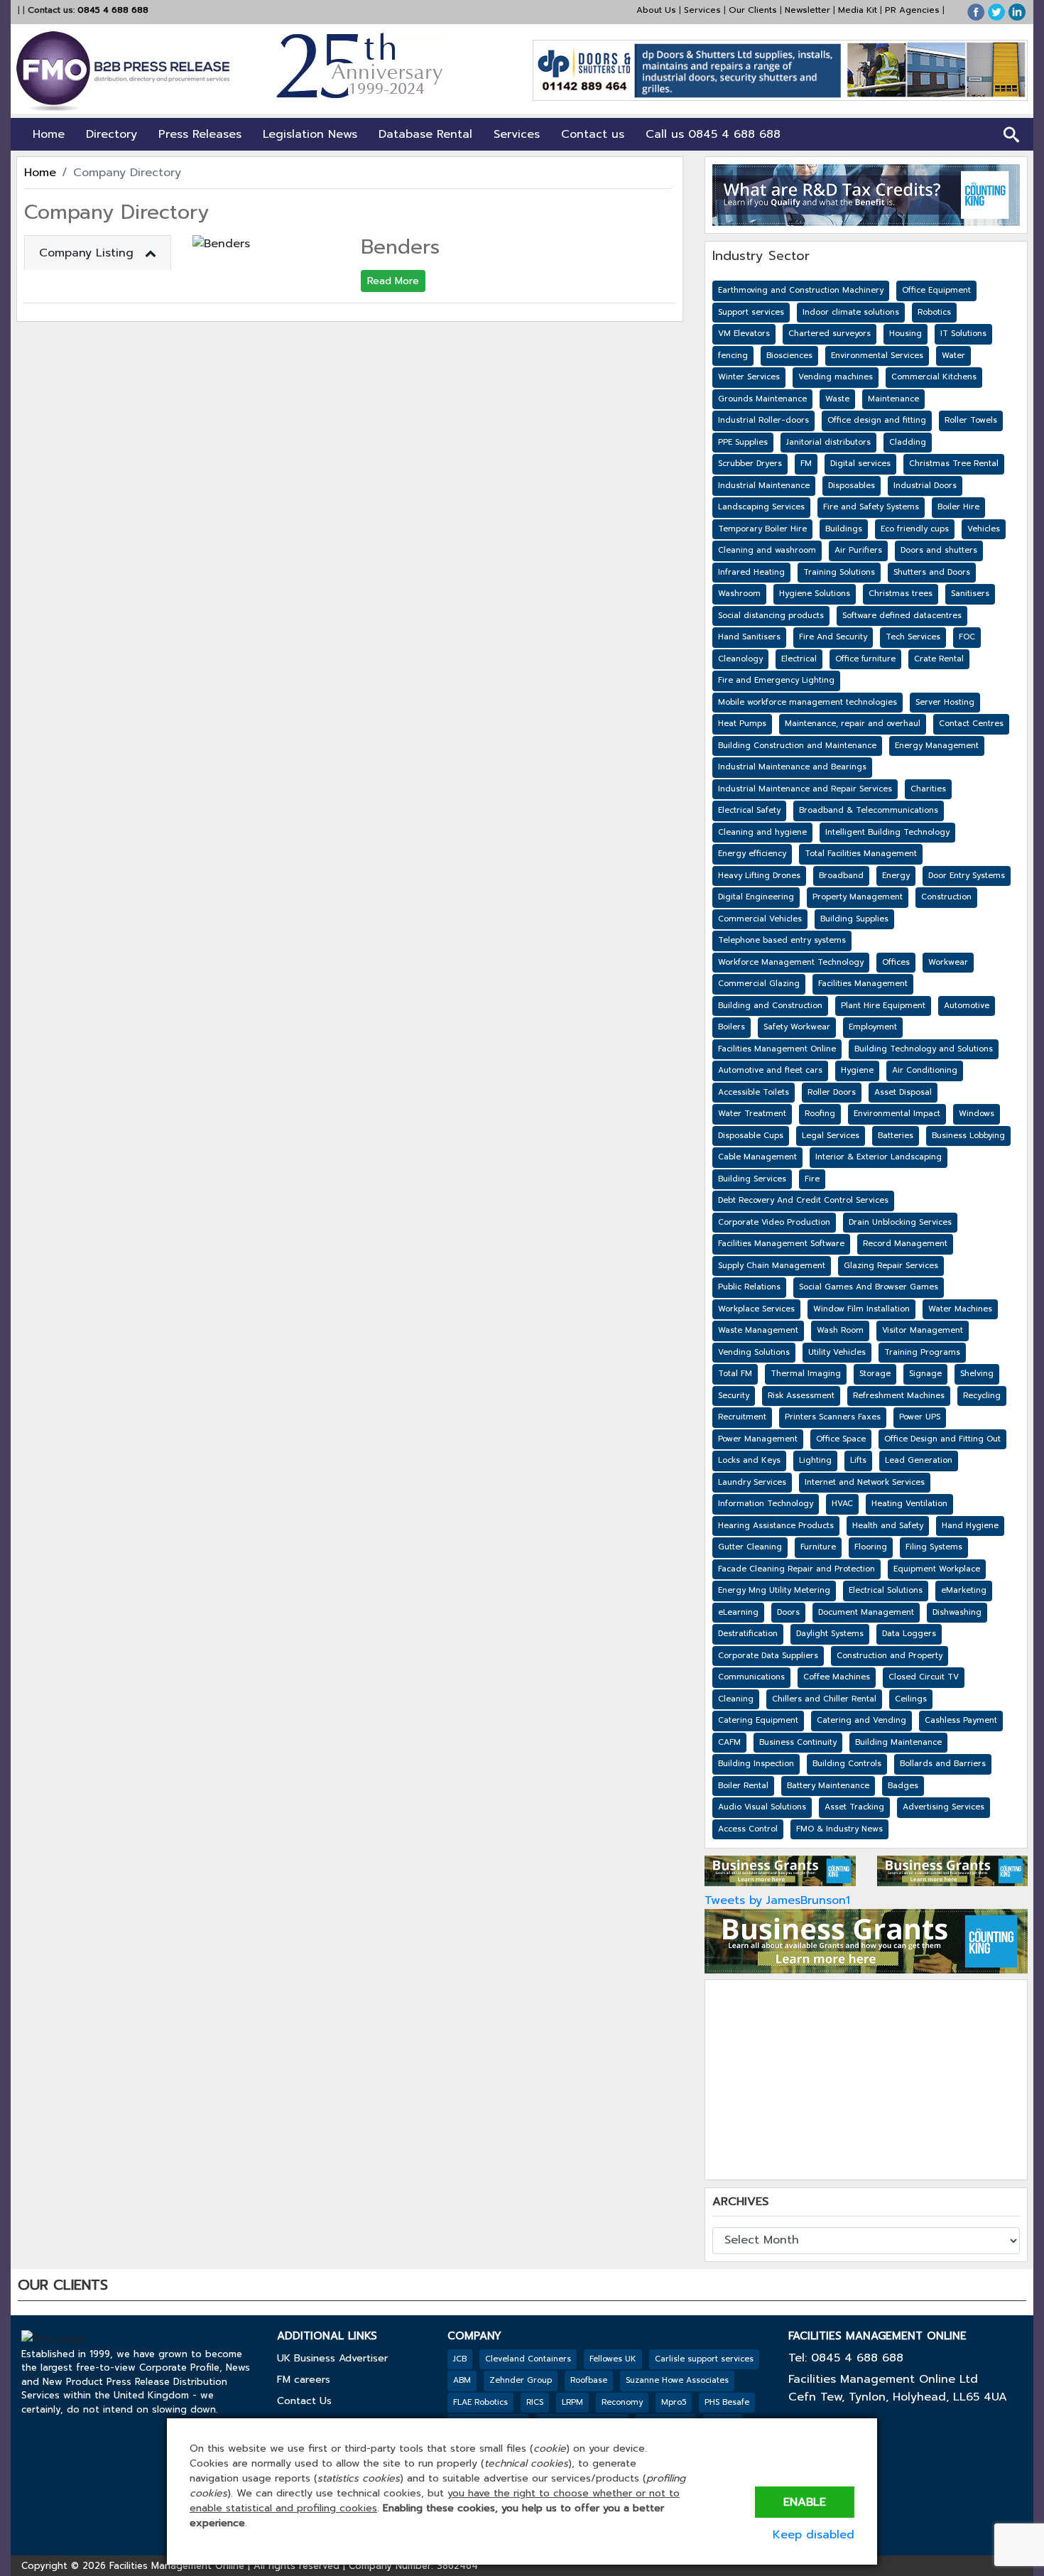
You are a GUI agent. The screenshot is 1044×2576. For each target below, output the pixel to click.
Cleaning (736, 1699)
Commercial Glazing (759, 984)
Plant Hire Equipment (883, 1006)
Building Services (752, 1179)
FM (806, 464)
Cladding (908, 442)
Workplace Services (756, 1309)
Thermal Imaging (806, 1374)
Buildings (844, 529)
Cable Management (757, 1157)
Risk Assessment (801, 1396)
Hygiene (857, 1070)
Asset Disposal (903, 1092)
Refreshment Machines (899, 1396)
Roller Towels (971, 420)
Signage (925, 1374)
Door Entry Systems (967, 876)
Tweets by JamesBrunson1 (777, 1900)
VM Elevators (744, 334)
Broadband (841, 876)
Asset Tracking (854, 1807)
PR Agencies (912, 10)
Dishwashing (957, 1612)
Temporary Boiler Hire (762, 529)
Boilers (732, 1027)
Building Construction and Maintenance (797, 746)
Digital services (860, 464)
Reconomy (622, 2402)
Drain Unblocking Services (900, 1222)
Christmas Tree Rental (954, 464)
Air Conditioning (925, 1070)
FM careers (304, 2380)
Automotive (967, 1006)
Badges (903, 1786)
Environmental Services (877, 356)
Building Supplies (854, 919)
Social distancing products (771, 616)
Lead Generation (919, 1460)
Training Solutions (839, 572)
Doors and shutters (939, 550)
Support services (751, 312)
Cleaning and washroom (767, 550)
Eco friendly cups (915, 529)
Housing (906, 334)
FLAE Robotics (480, 2402)
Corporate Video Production (774, 1222)
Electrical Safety (749, 810)
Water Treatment (752, 1114)
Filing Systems (934, 1547)
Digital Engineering (756, 897)
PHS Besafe (727, 2402)
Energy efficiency (752, 854)
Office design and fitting (877, 420)
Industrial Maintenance (764, 486)
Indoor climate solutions (851, 312)
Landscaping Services (761, 507)
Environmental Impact (897, 1114)
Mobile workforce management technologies (808, 702)
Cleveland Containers (528, 2359)
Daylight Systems (830, 1634)
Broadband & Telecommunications (869, 810)
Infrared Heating (751, 572)
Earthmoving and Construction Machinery (801, 290)
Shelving (977, 1374)
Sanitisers (970, 594)
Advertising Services (944, 1807)
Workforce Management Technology (791, 962)
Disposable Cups (751, 1136)
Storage (875, 1374)
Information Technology (766, 1504)
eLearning (738, 1612)
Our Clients (753, 10)
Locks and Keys (749, 1460)
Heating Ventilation (909, 1504)
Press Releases (200, 134)
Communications (751, 1677)
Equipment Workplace (937, 1569)
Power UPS (920, 1417)
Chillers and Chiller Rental (824, 1699)
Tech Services (913, 637)
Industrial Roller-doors (763, 420)
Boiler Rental (743, 1786)
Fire (812, 1179)
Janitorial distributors (828, 442)
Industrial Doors (925, 486)
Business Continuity (798, 1742)
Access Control (748, 1829)
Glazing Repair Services (891, 1266)
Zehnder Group (521, 2380)
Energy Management (937, 746)
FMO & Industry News (839, 1829)
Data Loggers (909, 1634)
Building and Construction (770, 1006)
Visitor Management (923, 1330)
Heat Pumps (742, 724)
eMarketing (964, 1590)
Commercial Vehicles (760, 919)
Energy (896, 876)
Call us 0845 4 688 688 (713, 134)
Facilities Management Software (781, 1244)
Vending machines (836, 377)
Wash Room (840, 1330)
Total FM (735, 1374)
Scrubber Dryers (750, 464)
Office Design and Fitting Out (942, 1439)
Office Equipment (936, 290)
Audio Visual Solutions (762, 1807)
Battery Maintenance (828, 1786)
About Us (656, 10)
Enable (805, 2502)
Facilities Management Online (777, 1049)
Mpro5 (674, 2402)
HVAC (842, 1504)
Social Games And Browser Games (869, 1287)
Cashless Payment (961, 1720)
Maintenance (893, 399)
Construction (946, 897)
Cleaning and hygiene (762, 832)
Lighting (815, 1460)
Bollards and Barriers (943, 1764)
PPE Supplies (743, 442)
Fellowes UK (613, 2359)
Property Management (858, 897)
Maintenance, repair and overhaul (853, 724)
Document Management (866, 1612)
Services (702, 10)
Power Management (758, 1439)
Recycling (982, 1396)
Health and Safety (888, 1526)
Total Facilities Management (861, 854)
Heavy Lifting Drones (759, 876)
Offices (896, 962)
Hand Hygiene (970, 1526)
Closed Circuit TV (924, 1677)
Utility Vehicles (837, 1352)
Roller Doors (832, 1092)
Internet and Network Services (865, 1482)
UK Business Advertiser (332, 2358)
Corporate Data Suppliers (768, 1656)
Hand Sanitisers (749, 637)
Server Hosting (945, 702)
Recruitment (742, 1417)
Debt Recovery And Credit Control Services (803, 1200)
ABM (462, 2380)
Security (734, 1396)
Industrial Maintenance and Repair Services (805, 789)
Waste (837, 399)
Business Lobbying (968, 1136)
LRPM (572, 2402)
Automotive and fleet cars (770, 1070)
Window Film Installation (861, 1309)
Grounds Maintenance (762, 399)
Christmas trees (901, 594)
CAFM (729, 1742)
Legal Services (831, 1136)
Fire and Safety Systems (871, 507)
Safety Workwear (797, 1027)
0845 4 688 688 (112, 10)
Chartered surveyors (830, 334)
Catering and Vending (861, 1720)
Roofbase (589, 2380)
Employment (873, 1027)
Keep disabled (814, 2535)
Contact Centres (971, 724)
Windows (977, 1114)
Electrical (799, 659)
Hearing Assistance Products (776, 1526)
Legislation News (310, 134)
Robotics (934, 312)
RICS (535, 2402)
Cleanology (740, 659)
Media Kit (858, 10)
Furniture (818, 1547)
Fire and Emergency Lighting (776, 680)
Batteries (896, 1136)
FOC (967, 637)
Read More (393, 281)
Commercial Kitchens (934, 377)
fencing (733, 356)
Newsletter (808, 10)
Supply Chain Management (772, 1266)
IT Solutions (963, 334)
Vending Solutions (754, 1352)
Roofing (820, 1114)
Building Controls (847, 1764)
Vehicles (984, 529)
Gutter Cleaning (750, 1547)
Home (49, 134)
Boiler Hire (958, 507)
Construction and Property (890, 1656)
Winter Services (749, 377)
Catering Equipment (758, 1720)
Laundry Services (752, 1482)
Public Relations (749, 1287)
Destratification (748, 1634)
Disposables (852, 486)
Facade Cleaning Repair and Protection (796, 1569)
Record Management (905, 1244)
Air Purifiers (858, 550)
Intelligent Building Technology (887, 832)
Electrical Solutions (886, 1590)
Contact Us (304, 2401)
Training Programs (922, 1352)
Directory (112, 134)
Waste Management (758, 1330)
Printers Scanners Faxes (833, 1417)
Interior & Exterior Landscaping (879, 1157)
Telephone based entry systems (782, 940)
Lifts (858, 1460)
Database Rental (425, 134)
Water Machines (960, 1309)
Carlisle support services (704, 2359)
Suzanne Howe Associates (677, 2380)
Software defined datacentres (902, 616)
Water (953, 356)
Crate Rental (939, 659)
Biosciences (789, 356)
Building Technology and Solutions (924, 1049)
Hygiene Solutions (815, 594)
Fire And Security (833, 637)
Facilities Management (863, 984)
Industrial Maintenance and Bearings (792, 767)
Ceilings (911, 1699)
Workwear (948, 962)
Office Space (841, 1439)
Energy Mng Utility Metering (774, 1590)
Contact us (593, 134)
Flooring (871, 1547)
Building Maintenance (898, 1742)
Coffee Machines (837, 1677)
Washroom (739, 594)
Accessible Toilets (754, 1092)
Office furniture (865, 659)
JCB (460, 2359)
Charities (928, 789)
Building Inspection (756, 1764)
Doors (788, 1612)
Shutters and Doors (932, 572)
